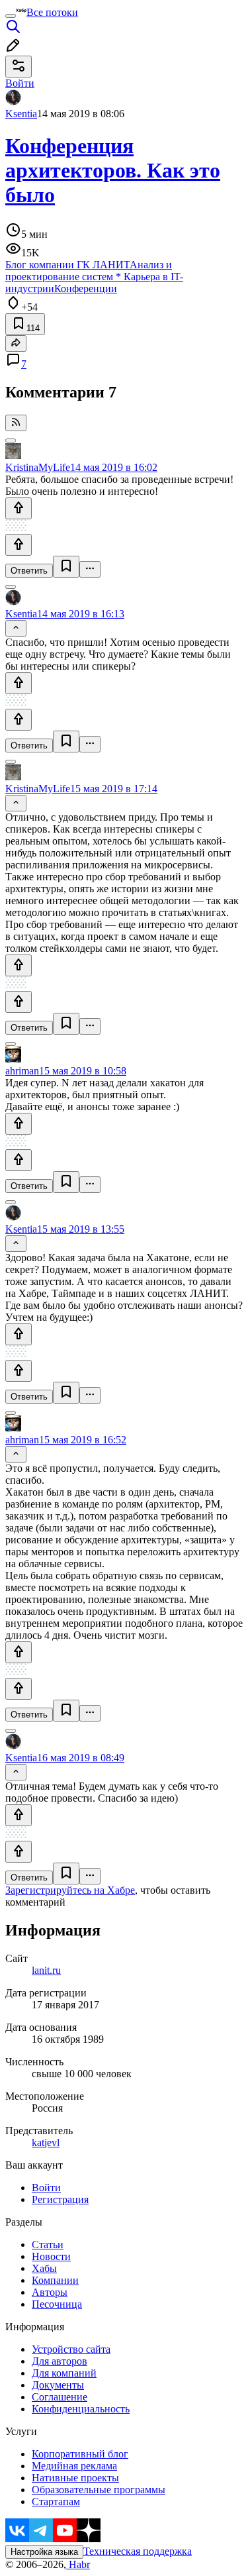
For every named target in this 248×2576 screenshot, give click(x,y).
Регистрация (60, 2199)
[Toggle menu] (11, 16)
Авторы (50, 2292)
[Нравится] (19, 508)
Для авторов (60, 2361)
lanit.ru (46, 1970)
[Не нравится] (19, 545)
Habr (78, 2564)
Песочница (57, 2304)
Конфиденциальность (81, 2409)
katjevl (46, 2142)
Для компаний (64, 2373)
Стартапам (56, 2501)
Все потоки (52, 12)
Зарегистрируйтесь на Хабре (70, 1890)
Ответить (29, 571)
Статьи (48, 2244)
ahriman (22, 1071)
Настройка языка (44, 2552)
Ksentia (21, 114)
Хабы (44, 2268)
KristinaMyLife (38, 467)
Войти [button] (20, 83)
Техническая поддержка (138, 2551)
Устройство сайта (71, 2349)
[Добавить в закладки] (66, 567)
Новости (51, 2256)
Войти (46, 2188)
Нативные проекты (75, 2478)
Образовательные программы (99, 2490)
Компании (55, 2280)
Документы (58, 2385)
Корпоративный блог (80, 2454)
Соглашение (60, 2397)
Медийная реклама (74, 2466)
